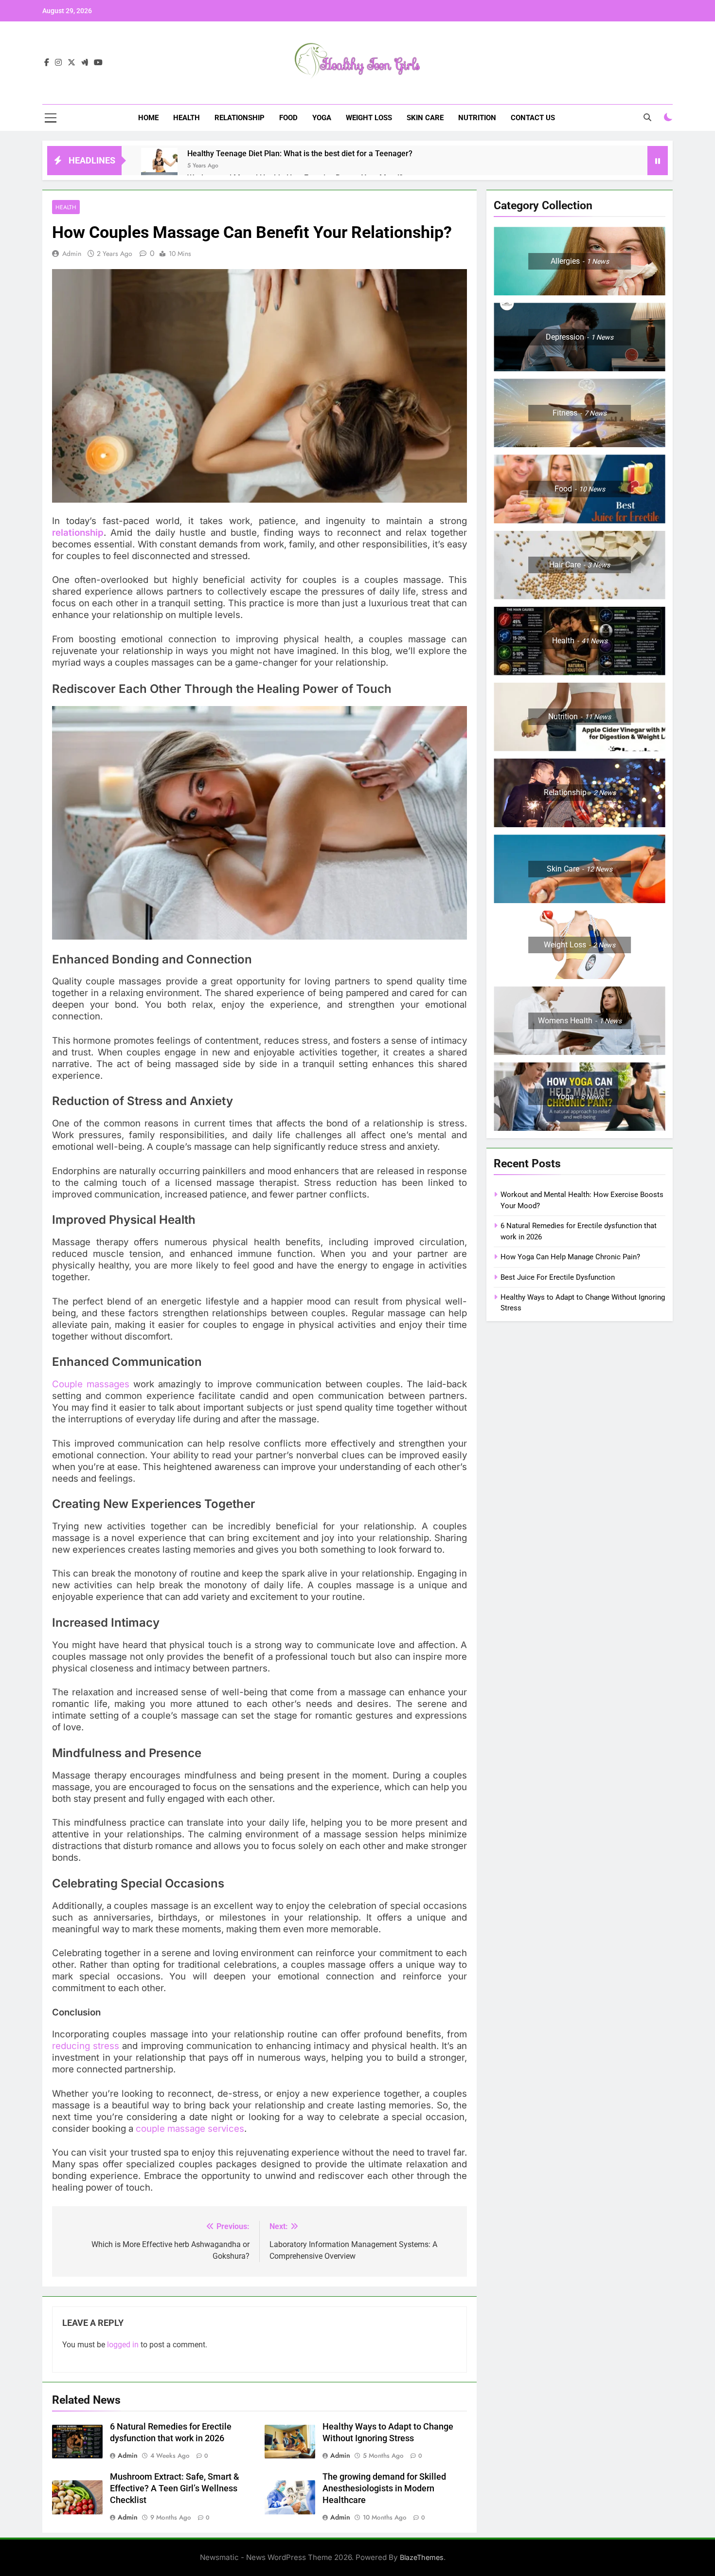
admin (72, 254)
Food (288, 118)
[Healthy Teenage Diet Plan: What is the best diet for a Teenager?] (159, 166)
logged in (123, 2345)
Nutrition (477, 118)
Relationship (240, 118)
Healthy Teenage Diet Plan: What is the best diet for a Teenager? (300, 154)
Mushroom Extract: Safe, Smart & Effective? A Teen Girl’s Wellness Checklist (175, 2488)
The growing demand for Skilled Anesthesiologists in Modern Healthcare (384, 2488)
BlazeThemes (422, 2557)
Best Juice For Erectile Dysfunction (558, 1277)
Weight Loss (369, 118)
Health (187, 118)
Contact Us (533, 118)
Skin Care (425, 118)
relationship (78, 533)
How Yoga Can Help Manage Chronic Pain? (570, 1257)
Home (148, 118)
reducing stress (86, 2046)
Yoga (322, 118)
